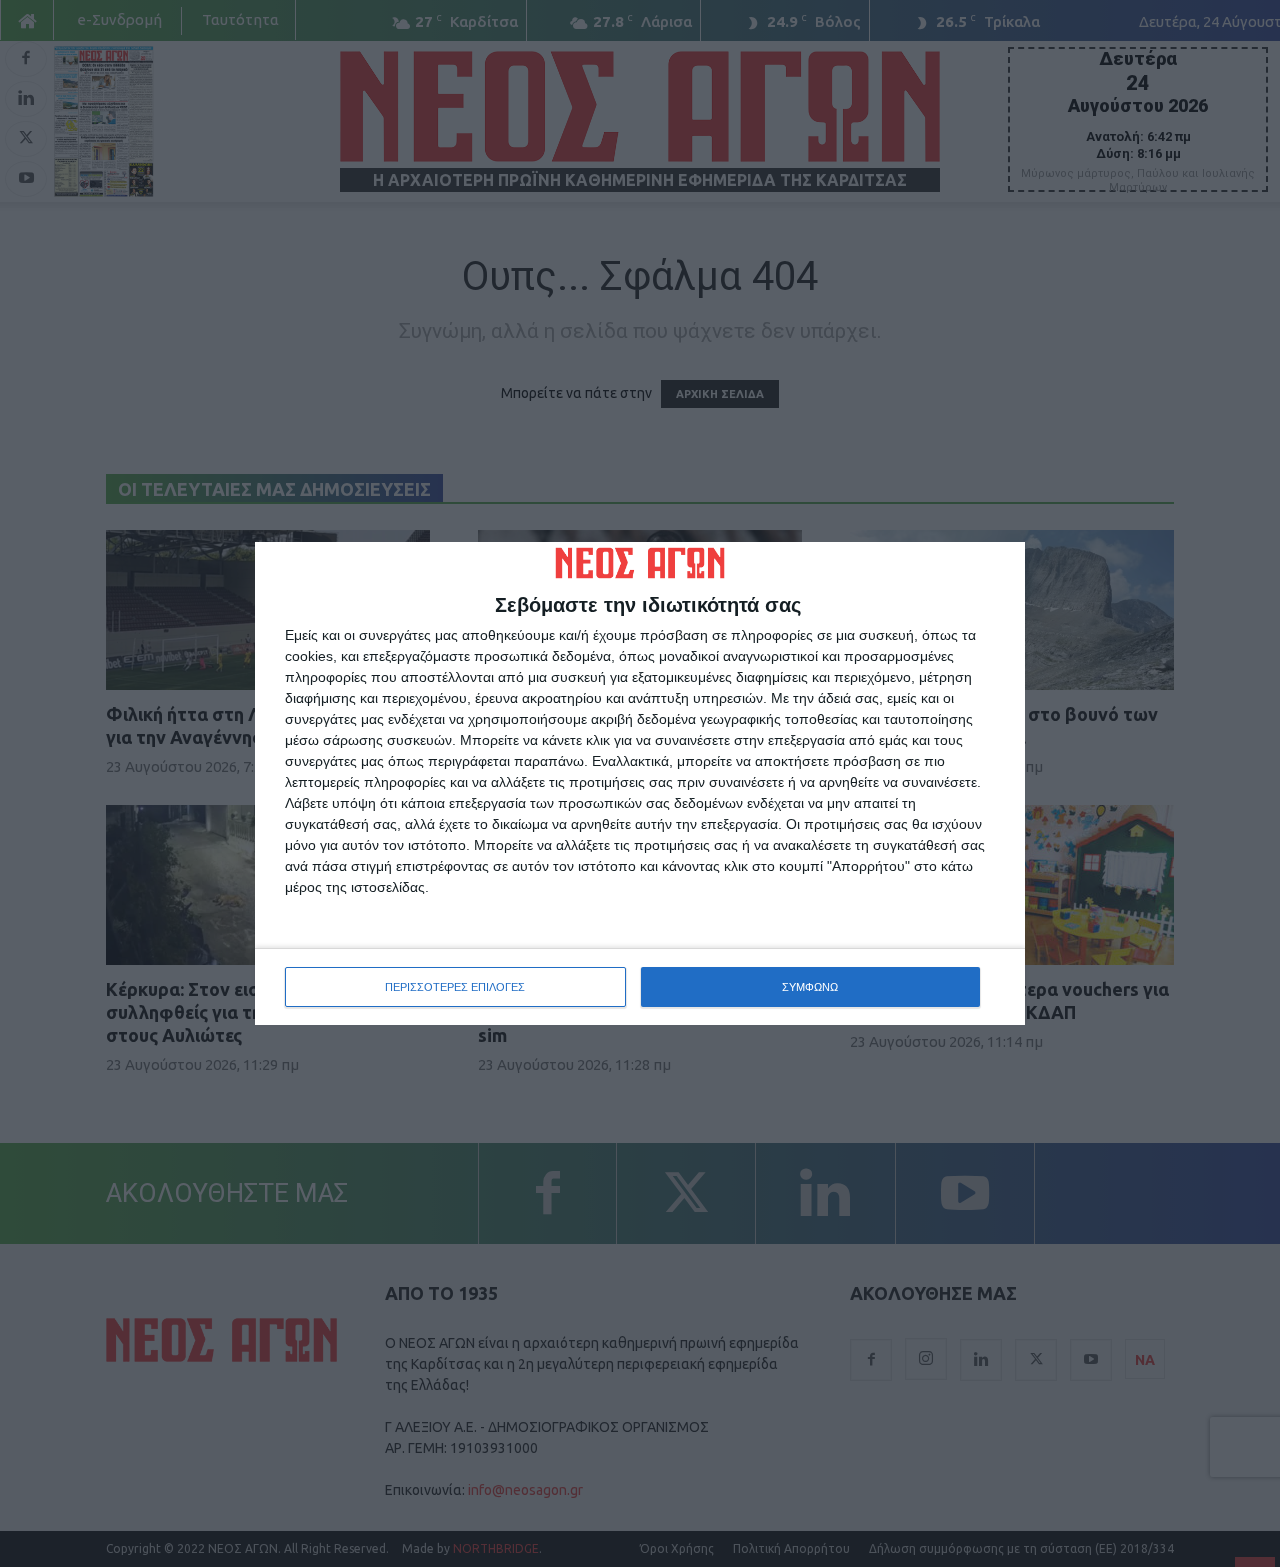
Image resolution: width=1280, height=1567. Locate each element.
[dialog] (640, 784)
